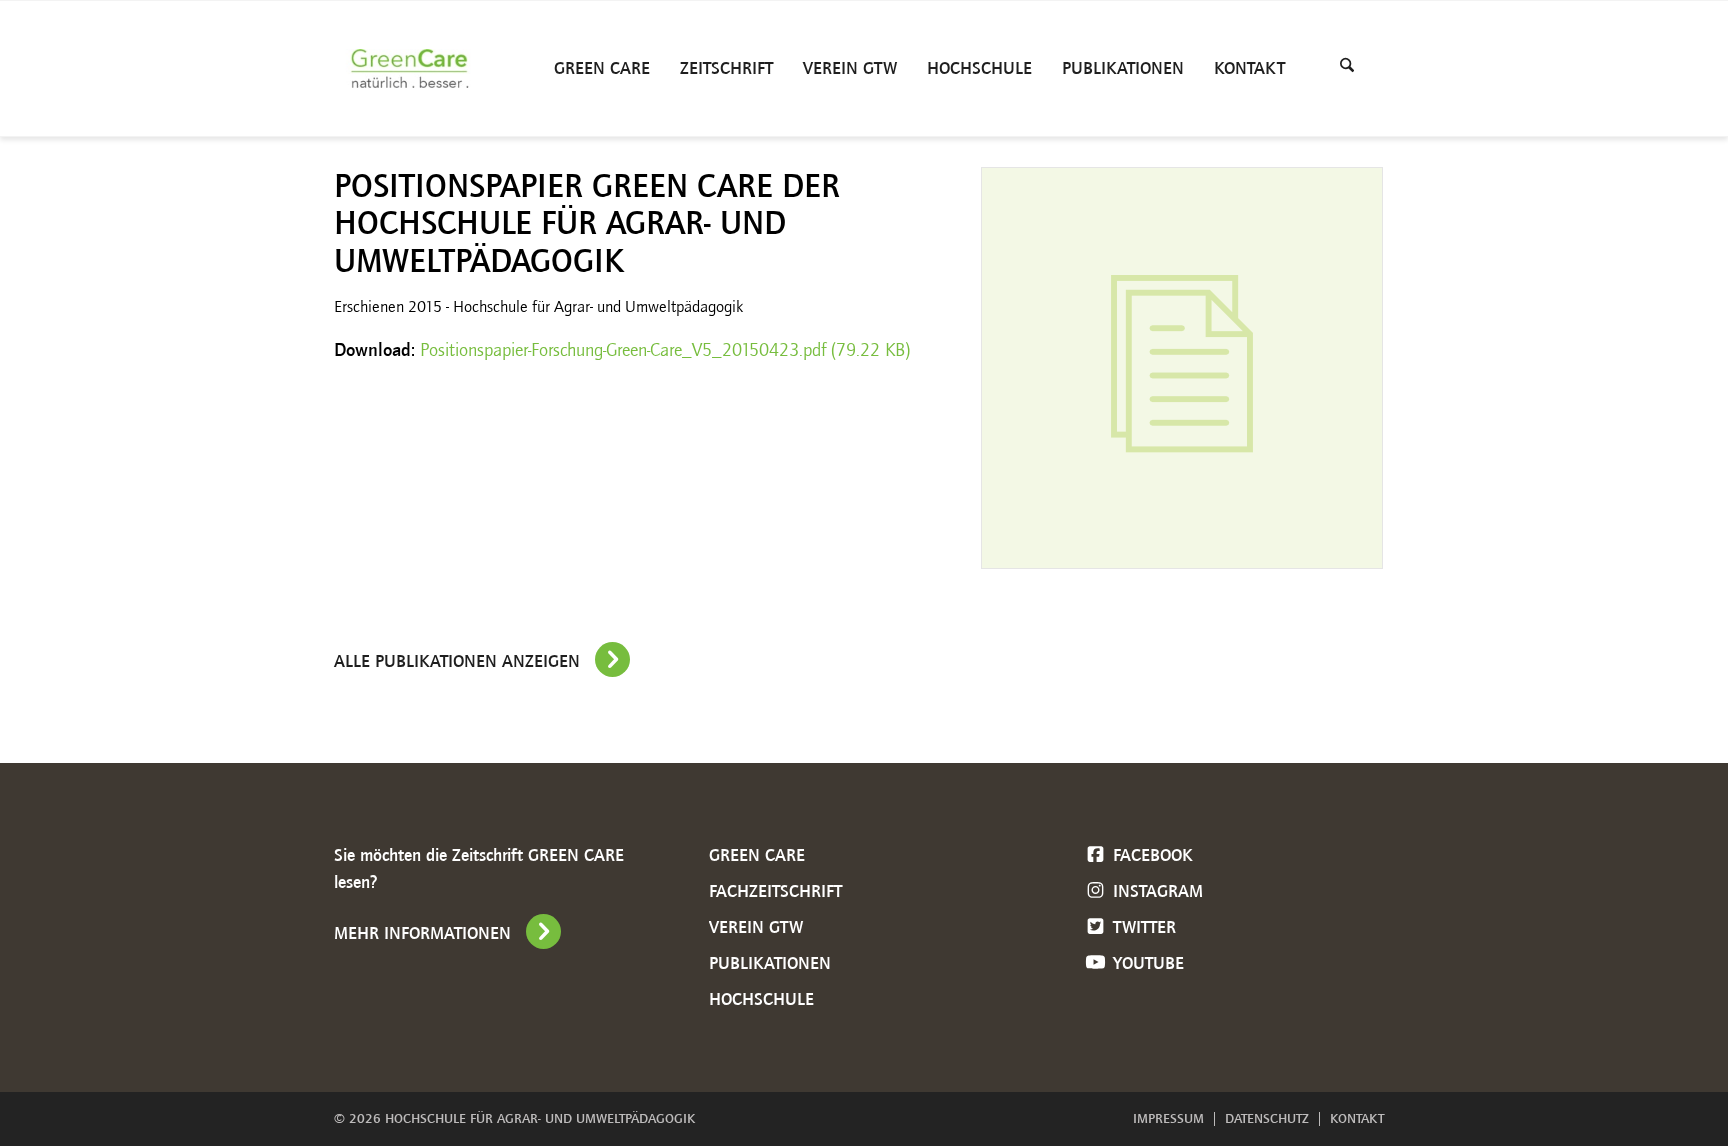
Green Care (757, 855)
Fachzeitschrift (775, 891)
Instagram (1155, 891)
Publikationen (770, 963)
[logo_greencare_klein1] (414, 68)
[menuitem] (602, 68)
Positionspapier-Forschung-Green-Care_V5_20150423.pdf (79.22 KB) (665, 350)
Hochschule (761, 999)
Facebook (1150, 855)
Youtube (1146, 963)
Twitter (1142, 927)
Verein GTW (756, 927)
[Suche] (1347, 68)
